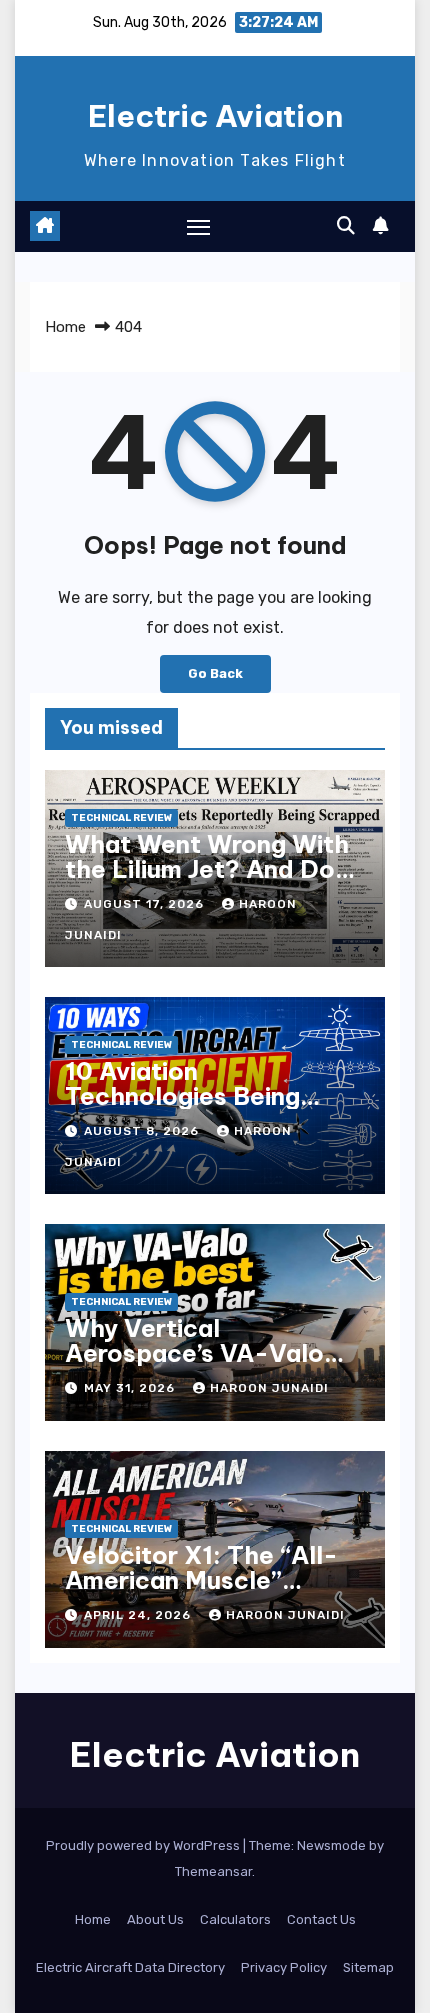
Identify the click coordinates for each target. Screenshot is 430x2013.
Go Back (215, 673)
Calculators (235, 1919)
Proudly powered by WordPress (144, 1845)
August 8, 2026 (143, 1131)
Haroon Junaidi (269, 1388)
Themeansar (213, 1871)
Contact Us (321, 1919)
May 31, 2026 (131, 1388)
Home (65, 327)
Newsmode (331, 1845)
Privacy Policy (284, 1967)
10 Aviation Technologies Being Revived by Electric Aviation (182, 1108)
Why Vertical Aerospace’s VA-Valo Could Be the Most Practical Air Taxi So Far (210, 1365)
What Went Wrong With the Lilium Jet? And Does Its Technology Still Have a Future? (214, 881)
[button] (346, 226)
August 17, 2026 (146, 904)
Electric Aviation (215, 116)
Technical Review (121, 818)
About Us (155, 1919)
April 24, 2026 (139, 1615)
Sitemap (368, 1967)
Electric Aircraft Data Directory (130, 1967)
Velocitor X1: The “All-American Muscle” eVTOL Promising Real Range (201, 1592)
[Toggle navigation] (199, 227)
